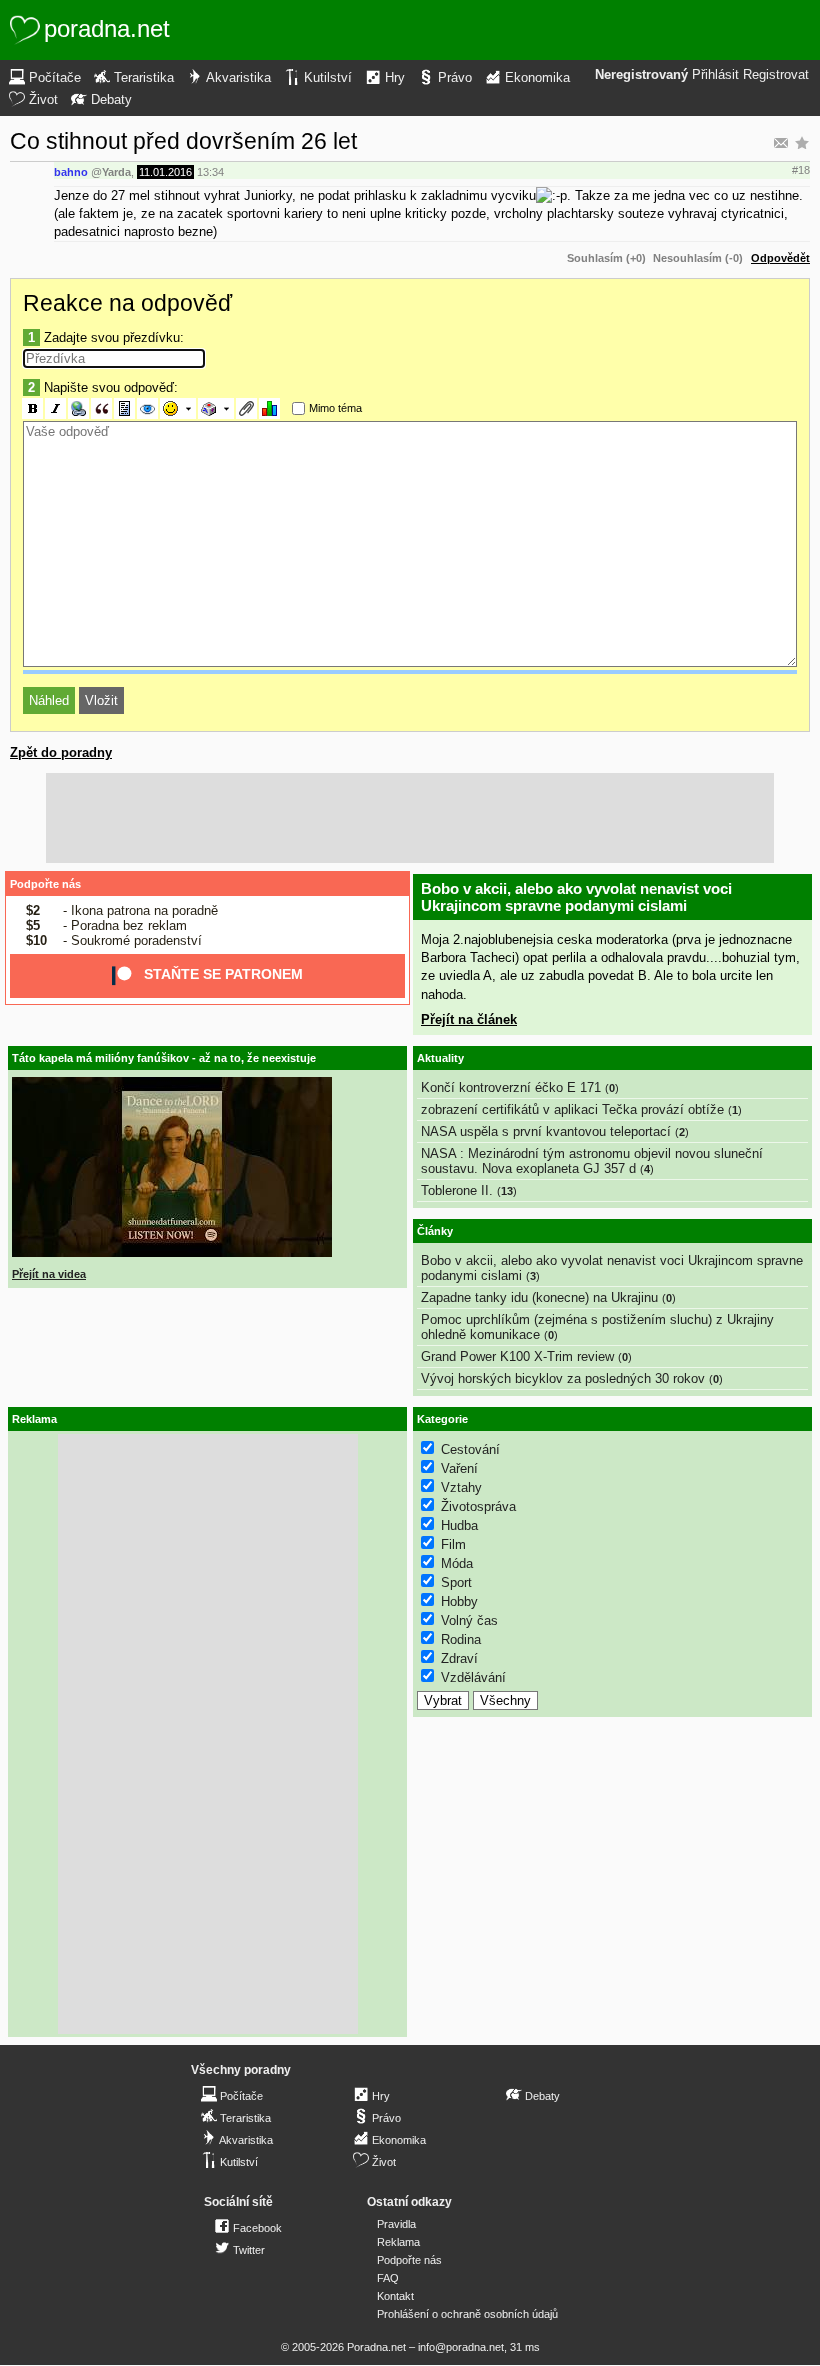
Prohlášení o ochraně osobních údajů (467, 2314)
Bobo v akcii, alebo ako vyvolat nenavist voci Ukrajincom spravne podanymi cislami (576, 897)
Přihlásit (715, 75)
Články (435, 1231)
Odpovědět (780, 258)
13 (507, 1191)
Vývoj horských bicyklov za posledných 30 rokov (563, 1378)
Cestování (470, 1449)
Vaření (459, 1468)
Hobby (459, 1601)
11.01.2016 (165, 172)
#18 (801, 170)
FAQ (388, 2278)
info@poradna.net (461, 2347)
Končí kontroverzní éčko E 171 (511, 1087)
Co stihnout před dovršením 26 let (183, 141)
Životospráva (478, 1506)
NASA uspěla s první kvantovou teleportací (546, 1131)
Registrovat (776, 75)
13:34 (210, 172)
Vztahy (461, 1487)
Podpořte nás (45, 884)
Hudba (459, 1525)
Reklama (398, 2242)
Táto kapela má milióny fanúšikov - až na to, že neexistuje (164, 1058)
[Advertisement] (410, 818)
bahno (71, 172)
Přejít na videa (49, 1274)
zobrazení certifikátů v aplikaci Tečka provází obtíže (572, 1109)
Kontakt (395, 2296)
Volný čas (469, 1620)
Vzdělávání (473, 1677)
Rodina (461, 1639)
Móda (457, 1563)
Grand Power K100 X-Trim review (517, 1356)
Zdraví (459, 1658)
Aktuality (440, 1058)
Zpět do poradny (61, 752)
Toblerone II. (457, 1190)
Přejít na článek (469, 1019)
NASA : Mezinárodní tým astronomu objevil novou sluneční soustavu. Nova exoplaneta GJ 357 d (592, 1161)
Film (453, 1544)
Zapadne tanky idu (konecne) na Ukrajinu (539, 1297)
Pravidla (396, 2224)
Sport (456, 1582)
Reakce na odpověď (127, 303)
